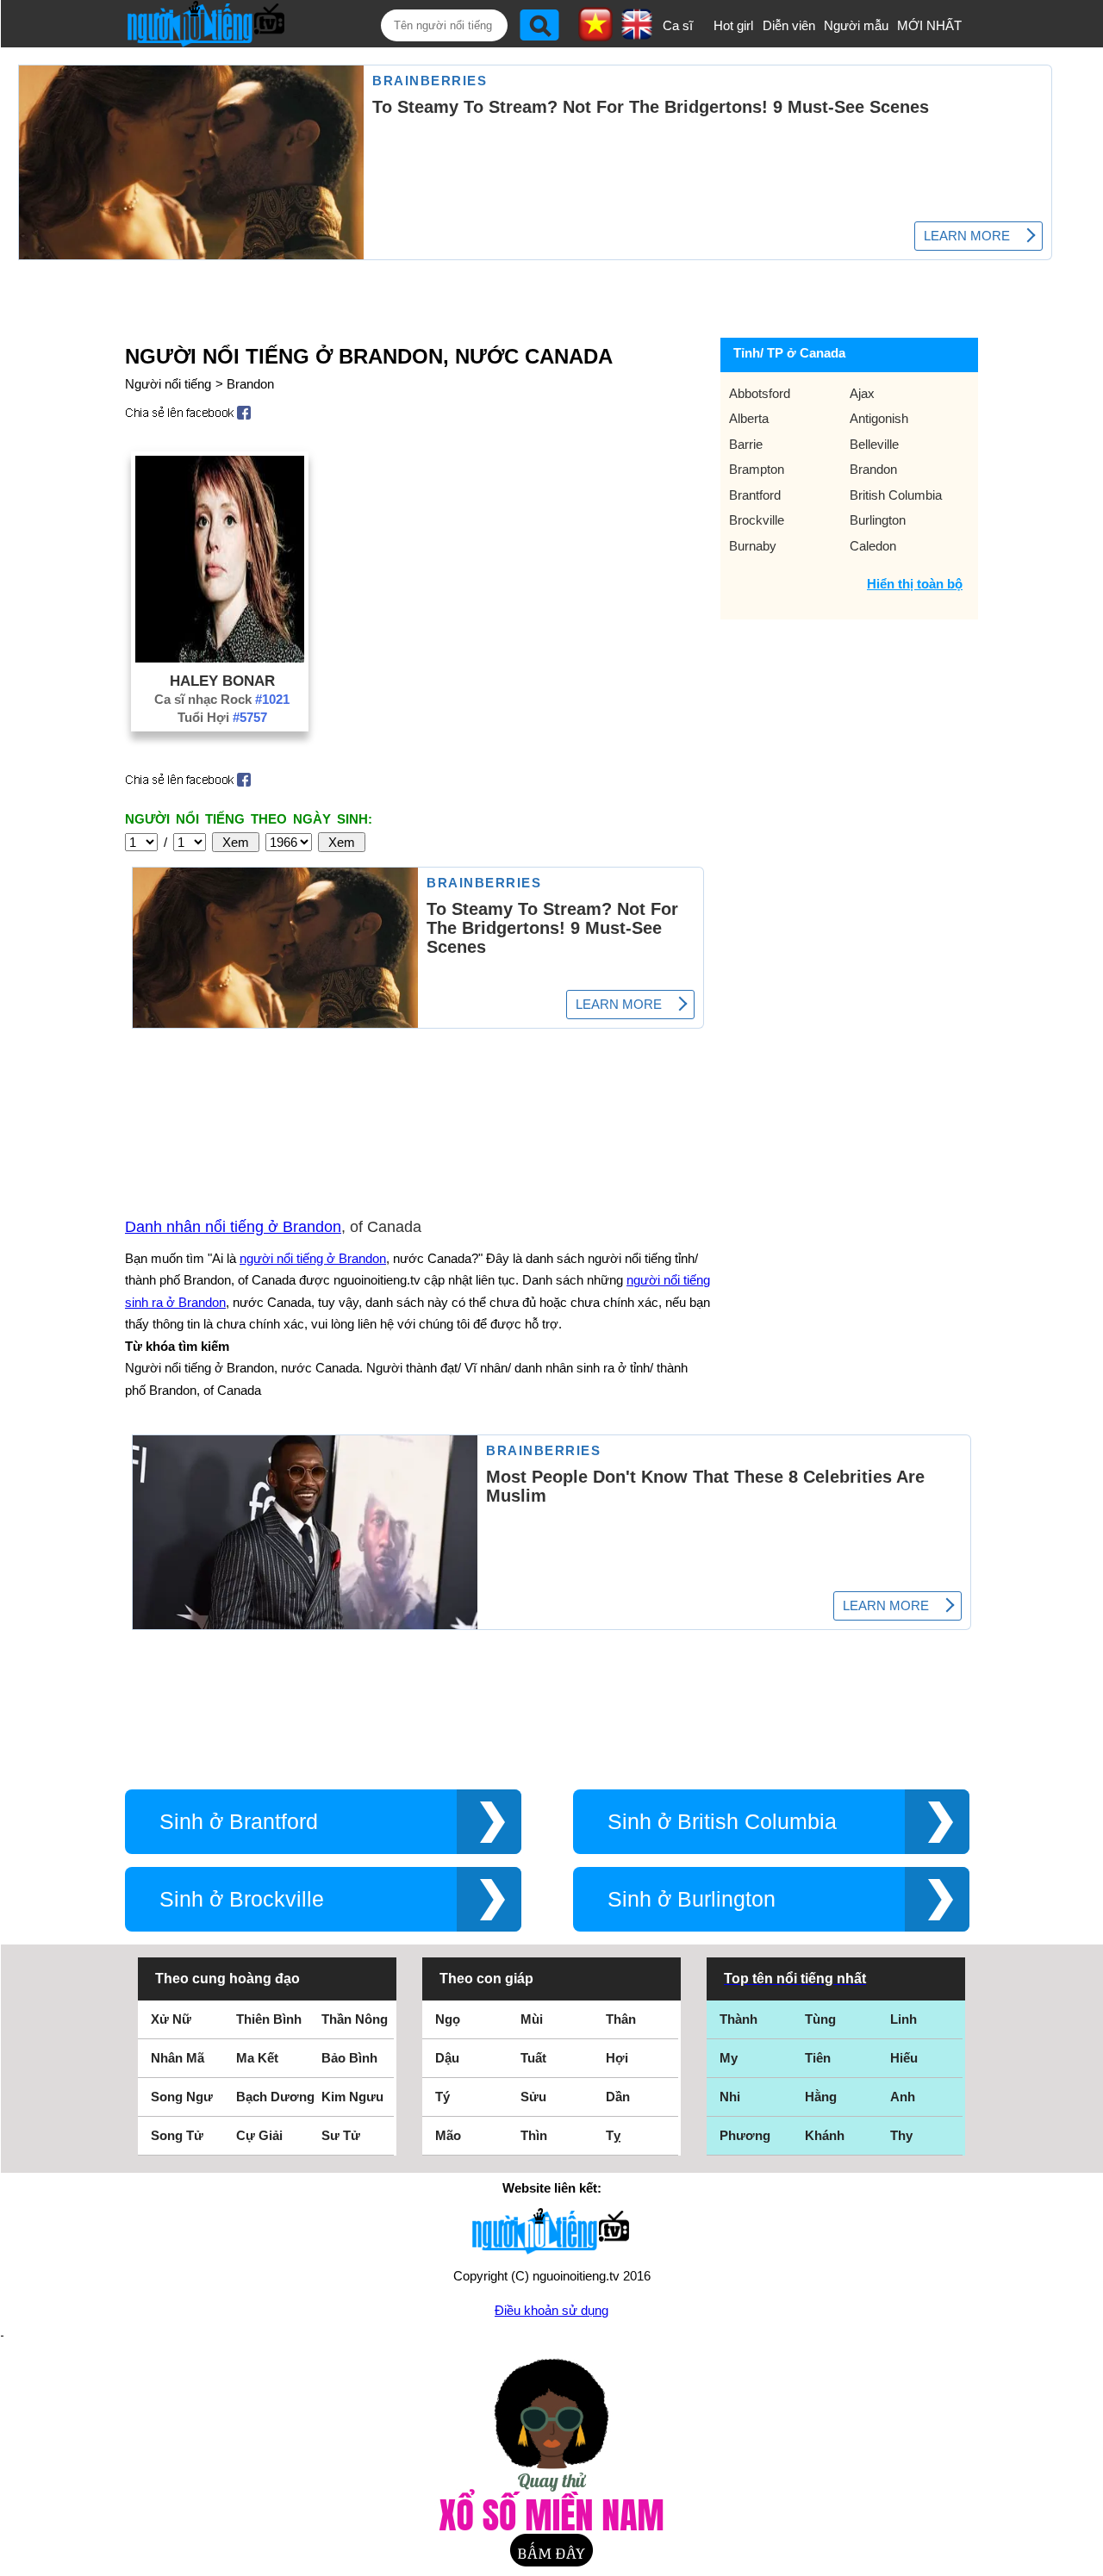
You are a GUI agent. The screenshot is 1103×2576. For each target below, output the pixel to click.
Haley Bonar (222, 681)
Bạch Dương (275, 2097)
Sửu (533, 2097)
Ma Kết (257, 2058)
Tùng (820, 2019)
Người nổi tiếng (168, 384)
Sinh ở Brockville (242, 1899)
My (729, 2058)
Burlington (878, 520)
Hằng (821, 2097)
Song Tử (177, 2135)
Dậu (447, 2058)
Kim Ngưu (352, 2097)
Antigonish (879, 418)
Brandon (250, 384)
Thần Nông (355, 2019)
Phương (745, 2135)
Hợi (617, 2058)
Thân (621, 2019)
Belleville (874, 444)
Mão (448, 2135)
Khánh (825, 2135)
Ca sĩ (678, 25)
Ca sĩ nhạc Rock (222, 699)
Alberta (749, 418)
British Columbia (896, 495)
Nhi (730, 2097)
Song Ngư (182, 2097)
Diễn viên (789, 25)
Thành (738, 2019)
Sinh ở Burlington (692, 1899)
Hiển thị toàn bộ (915, 584)
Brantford (755, 495)
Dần (618, 2097)
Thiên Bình (269, 2019)
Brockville (757, 520)
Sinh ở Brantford (239, 1822)
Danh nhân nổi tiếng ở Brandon (233, 1227)
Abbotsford (760, 393)
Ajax (862, 393)
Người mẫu (856, 25)
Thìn (534, 2135)
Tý (442, 2097)
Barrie (746, 444)
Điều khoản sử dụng (551, 2310)
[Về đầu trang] (1086, 2559)
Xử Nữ (171, 2019)
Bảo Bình (349, 2058)
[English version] (637, 34)
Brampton (757, 469)
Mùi (532, 2019)
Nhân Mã (178, 2058)
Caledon (873, 546)
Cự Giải (259, 2135)
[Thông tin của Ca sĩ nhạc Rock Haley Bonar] (220, 658)
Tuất (533, 2058)
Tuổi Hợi (222, 717)
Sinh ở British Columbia (722, 1822)
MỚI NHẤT (929, 25)
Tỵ (613, 2135)
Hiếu (904, 2058)
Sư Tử (341, 2135)
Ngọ (448, 2019)
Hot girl (733, 25)
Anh (903, 2097)
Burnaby (753, 546)
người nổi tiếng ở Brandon (313, 1258)
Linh (904, 2019)
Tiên (818, 2058)
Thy (901, 2135)
